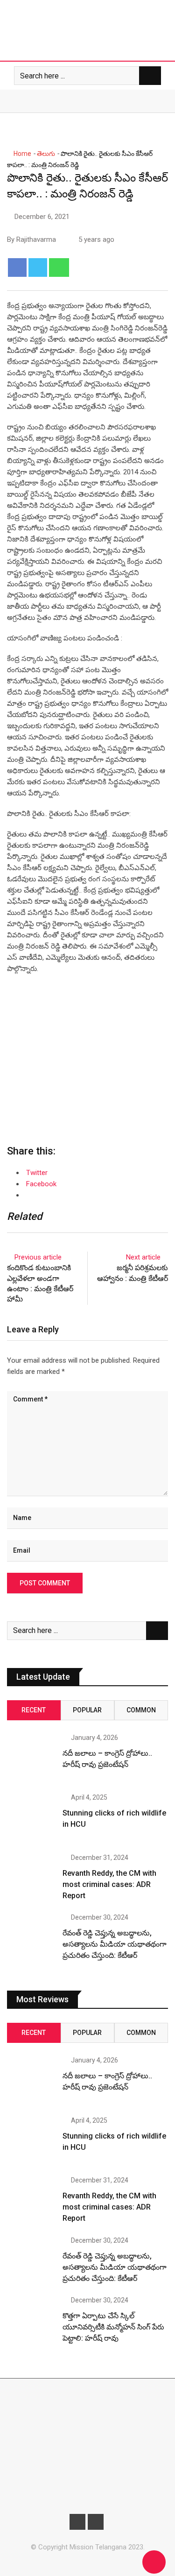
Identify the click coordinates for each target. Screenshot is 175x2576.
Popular (87, 1710)
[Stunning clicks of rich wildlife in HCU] (31, 1818)
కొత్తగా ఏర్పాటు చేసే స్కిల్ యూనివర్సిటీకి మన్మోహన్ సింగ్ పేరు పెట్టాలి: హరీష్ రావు (113, 2327)
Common (141, 1710)
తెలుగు (46, 154)
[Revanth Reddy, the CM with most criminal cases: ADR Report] (31, 1879)
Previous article (38, 1257)
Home (22, 154)
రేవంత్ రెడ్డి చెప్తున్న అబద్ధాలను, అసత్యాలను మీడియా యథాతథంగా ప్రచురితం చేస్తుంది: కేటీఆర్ (115, 1944)
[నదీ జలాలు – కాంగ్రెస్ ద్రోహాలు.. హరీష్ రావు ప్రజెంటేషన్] (31, 1759)
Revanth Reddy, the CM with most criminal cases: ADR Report (109, 1884)
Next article (143, 1257)
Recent (34, 1710)
